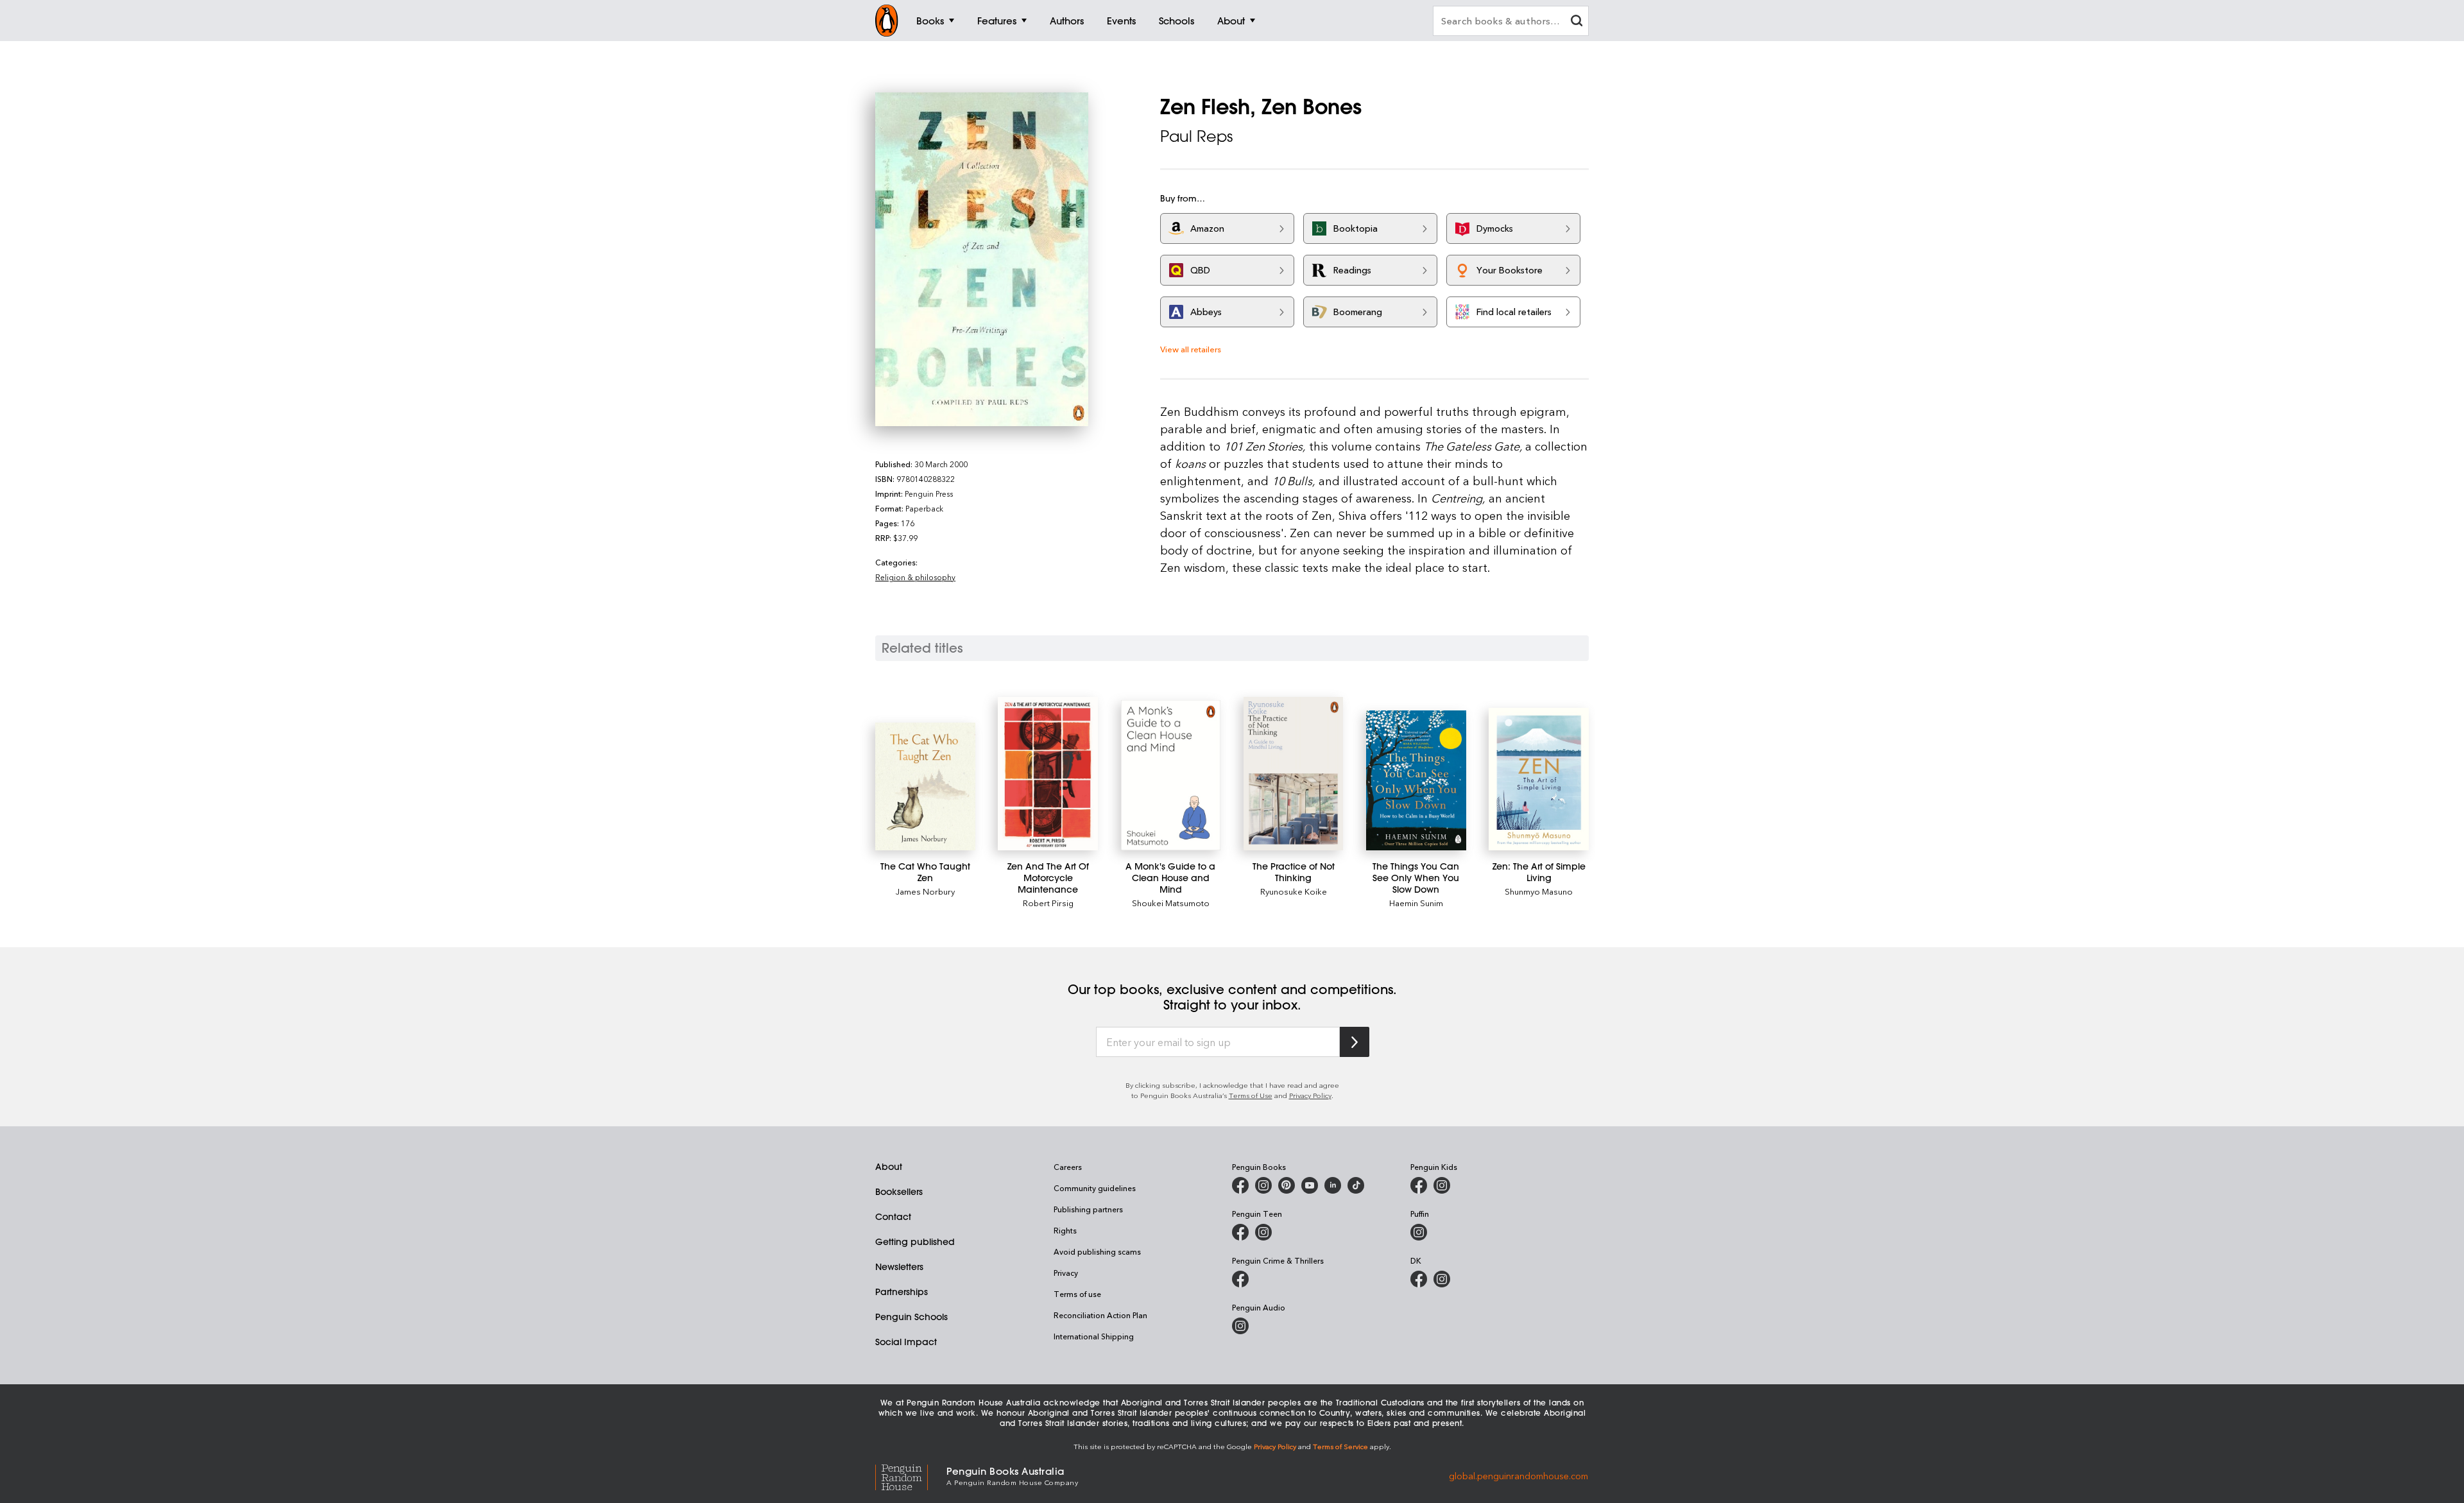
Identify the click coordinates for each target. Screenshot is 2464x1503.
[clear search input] (1577, 22)
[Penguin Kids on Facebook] (1419, 1185)
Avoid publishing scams (1097, 1251)
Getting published (915, 1242)
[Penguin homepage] (887, 21)
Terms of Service (1340, 1446)
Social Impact (906, 1342)
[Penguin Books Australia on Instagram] (1263, 1185)
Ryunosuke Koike (1294, 891)
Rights (1065, 1230)
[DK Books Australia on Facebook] (1419, 1279)
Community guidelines (1095, 1188)
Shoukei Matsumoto (1171, 903)
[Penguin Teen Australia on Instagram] (1263, 1232)
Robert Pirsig (1048, 903)
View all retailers (1191, 349)
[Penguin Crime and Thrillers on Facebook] (1240, 1279)
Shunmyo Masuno (1539, 891)
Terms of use (1077, 1294)
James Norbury (925, 891)
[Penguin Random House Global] (911, 1475)
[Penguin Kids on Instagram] (1442, 1185)
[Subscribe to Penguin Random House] (1355, 1042)
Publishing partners (1088, 1209)
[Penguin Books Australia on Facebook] (1240, 1185)
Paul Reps (1196, 136)
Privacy (1066, 1273)
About (889, 1167)
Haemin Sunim (1416, 903)
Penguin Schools (911, 1317)
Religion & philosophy (915, 577)
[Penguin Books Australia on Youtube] (1310, 1185)
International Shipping (1094, 1336)
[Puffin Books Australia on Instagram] (1419, 1232)
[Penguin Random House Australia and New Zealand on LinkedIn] (1333, 1185)
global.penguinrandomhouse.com (1519, 1475)
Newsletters (899, 1267)
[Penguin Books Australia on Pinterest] (1287, 1185)
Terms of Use (1251, 1095)
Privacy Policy (1310, 1095)
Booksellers (899, 1192)
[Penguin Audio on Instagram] (1240, 1326)
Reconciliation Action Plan (1100, 1315)
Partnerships (902, 1292)
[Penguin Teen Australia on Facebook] (1240, 1232)
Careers (1068, 1167)
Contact (893, 1217)
